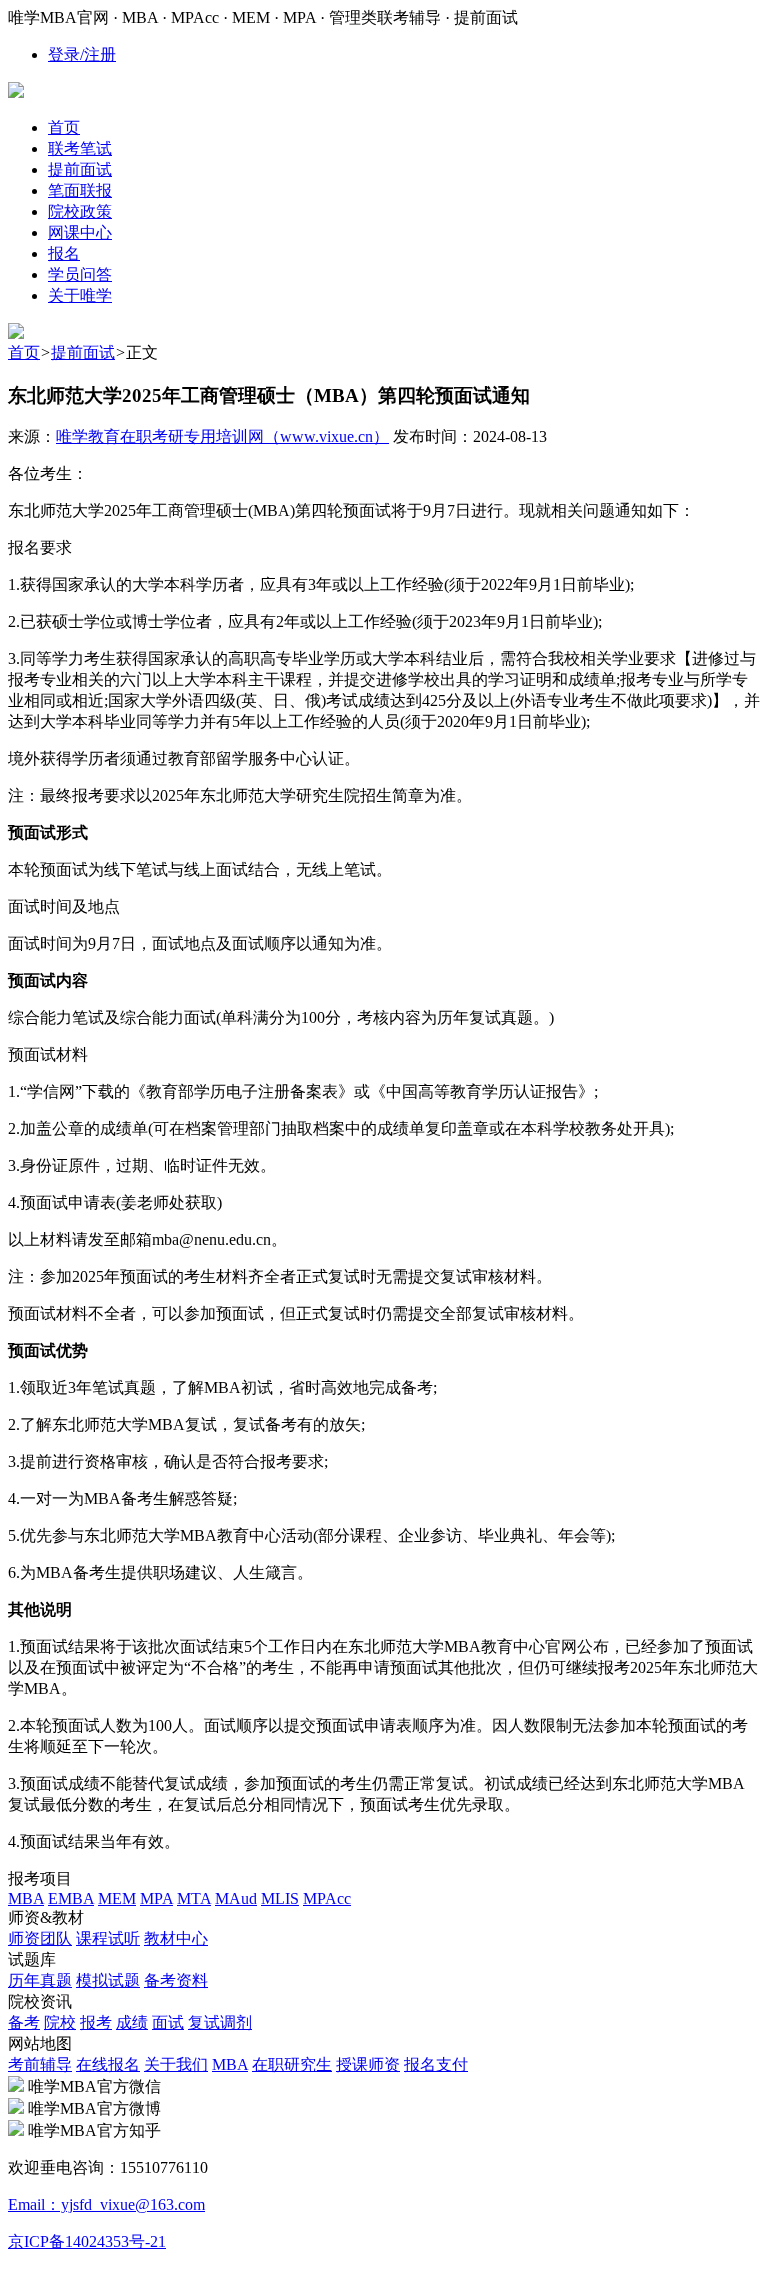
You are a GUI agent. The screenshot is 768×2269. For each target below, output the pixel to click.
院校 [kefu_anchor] (60, 2022)
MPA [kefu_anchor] (156, 1898)
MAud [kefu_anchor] (236, 1898)
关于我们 (176, 2064)
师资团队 (40, 1938)
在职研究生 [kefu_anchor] (292, 2064)
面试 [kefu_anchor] (168, 2022)
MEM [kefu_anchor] (117, 1898)
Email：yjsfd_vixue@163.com (106, 2204)
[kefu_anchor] (16, 333)
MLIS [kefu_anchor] (280, 1898)
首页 (24, 352)
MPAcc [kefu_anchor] (327, 1898)
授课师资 (368, 2064)
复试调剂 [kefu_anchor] (220, 2022)
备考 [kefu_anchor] (24, 2022)
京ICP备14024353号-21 (87, 2241)
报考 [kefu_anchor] (96, 2022)
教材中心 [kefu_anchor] (176, 1938)
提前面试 (83, 352)
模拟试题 (108, 1980)
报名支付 (436, 2064)
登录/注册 (82, 54)
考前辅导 (40, 2064)
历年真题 (40, 1980)
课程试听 (108, 1938)
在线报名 (108, 2064)
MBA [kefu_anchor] (26, 1898)
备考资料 (176, 1980)
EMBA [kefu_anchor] (71, 1898)
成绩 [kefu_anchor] (132, 2022)
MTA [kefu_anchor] (194, 1898)
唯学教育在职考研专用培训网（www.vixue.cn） (222, 436)
